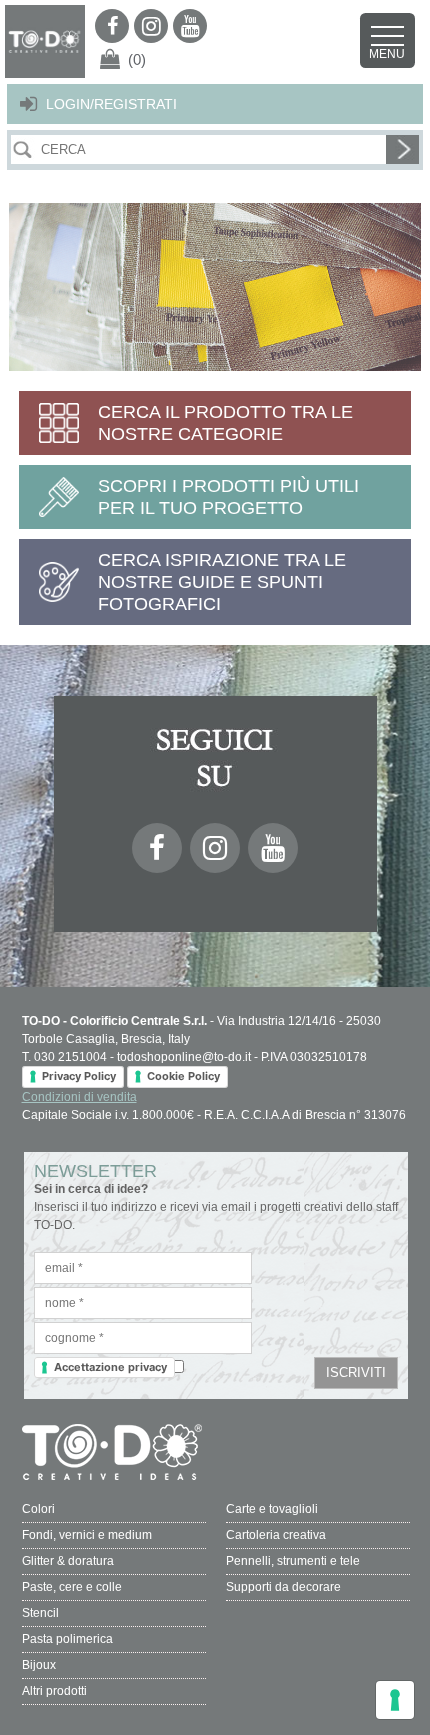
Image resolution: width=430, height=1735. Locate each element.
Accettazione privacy (110, 1367)
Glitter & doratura (68, 1561)
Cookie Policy (183, 1076)
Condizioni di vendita (79, 1097)
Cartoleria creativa (276, 1535)
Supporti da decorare (283, 1587)
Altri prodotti (54, 1691)
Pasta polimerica (67, 1639)
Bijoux (39, 1665)
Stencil (40, 1613)
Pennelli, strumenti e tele (293, 1561)
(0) (137, 59)
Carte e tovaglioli (272, 1509)
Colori (38, 1509)
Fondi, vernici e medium (87, 1535)
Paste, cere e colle (72, 1587)
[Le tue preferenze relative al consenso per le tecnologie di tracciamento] (395, 1700)
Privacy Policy (79, 1076)
